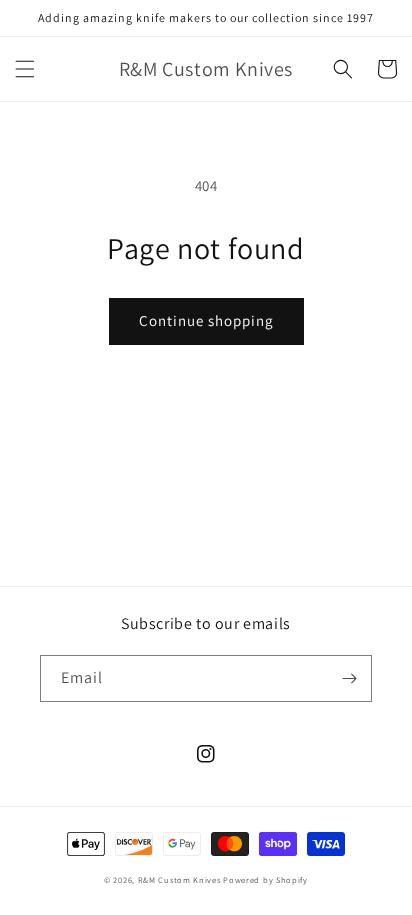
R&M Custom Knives (179, 879)
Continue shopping (206, 320)
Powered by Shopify (265, 879)
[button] (25, 69)
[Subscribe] (349, 678)
